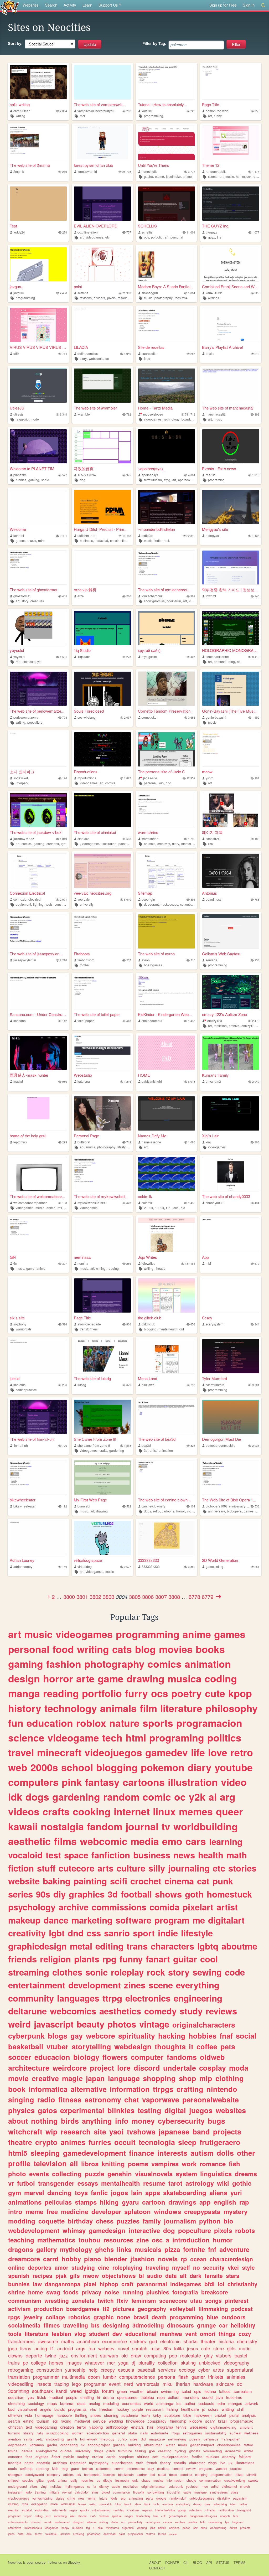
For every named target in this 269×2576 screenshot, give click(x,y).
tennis (181, 2427)
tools (49, 904)
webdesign (133, 2046)
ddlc (29, 2534)
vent (191, 2334)
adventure (234, 2249)
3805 (135, 1597)
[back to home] (10, 7)
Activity (70, 5)
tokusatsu (51, 2534)
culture (131, 1868)
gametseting (214, 1566)
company (54, 2474)
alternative (89, 2089)
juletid (15, 1378)
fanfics (197, 2457)
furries (100, 2142)
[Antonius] (231, 871)
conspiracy (157, 2421)
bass (208, 2504)
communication (210, 2480)
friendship (178, 2421)
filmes (52, 2325)
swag (53, 2292)
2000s (148, 1208)
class (235, 2492)
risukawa (148, 1385)
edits (20, 2534)
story (83, 358)
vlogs (212, 2463)
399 (257, 414)
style (248, 2267)
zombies (180, 2522)
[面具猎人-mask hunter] (38, 1053)
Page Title (211, 104)
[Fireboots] (102, 931)
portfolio (157, 237)
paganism (240, 2498)
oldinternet (229, 2486)
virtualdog (85, 1566)
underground (17, 2486)
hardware (203, 2384)
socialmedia (24, 2325)
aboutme (239, 1946)
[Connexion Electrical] (38, 871)
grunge (206, 2325)
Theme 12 (211, 165)
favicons (86, 298)
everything (198, 1985)
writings (214, 298)
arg (228, 1797)
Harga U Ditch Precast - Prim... (101, 529)
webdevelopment (34, 2230)
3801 (82, 1597)
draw (136, 2355)
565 (129, 839)
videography (236, 2362)
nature (124, 1723)
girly (208, 2355)
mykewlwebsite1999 (92, 1203)
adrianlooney (23, 1566)
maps (52, 2403)
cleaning (111, 2415)
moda (239, 2068)
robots (245, 2230)
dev (117, 2334)
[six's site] (38, 1295)
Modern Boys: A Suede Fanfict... (166, 286)
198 (65, 1203)
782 (129, 414)
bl (141, 2276)
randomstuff (178, 2498)
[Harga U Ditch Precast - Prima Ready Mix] (102, 507)
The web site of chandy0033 (226, 1196)
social (246, 2036)
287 (193, 354)
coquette (51, 2221)
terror (82, 2427)
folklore (245, 2457)
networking (177, 2439)
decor (173, 2474)
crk (79, 2474)
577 (65, 475)
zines (135, 1985)
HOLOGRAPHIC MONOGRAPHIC (231, 650)
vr (11, 2183)
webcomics (73, 2011)
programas (77, 2409)
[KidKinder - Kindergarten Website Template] (167, 992)
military (54, 2492)
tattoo (249, 2445)
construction (119, 540)
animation (166, 1450)
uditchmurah (86, 535)
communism (25, 2300)
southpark (42, 2391)
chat (132, 2100)
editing (109, 1946)
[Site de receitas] (167, 325)
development (95, 1985)
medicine (75, 2211)
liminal (13, 2451)
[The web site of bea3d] (167, 1417)
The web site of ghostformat (33, 590)
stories (242, 1868)
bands (60, 2409)
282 (129, 111)
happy (65, 2528)
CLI (186, 2562)
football (85, 965)
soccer (20, 2057)
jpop (13, 2348)
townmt (211, 596)
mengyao (212, 535)
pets (228, 2046)
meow (207, 772)
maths (68, 2341)
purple (138, 2409)
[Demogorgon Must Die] (231, 1417)
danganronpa (63, 2284)
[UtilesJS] (38, 386)
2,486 (63, 293)
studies (193, 2522)
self (195, 2528)
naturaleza (15, 2528)
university (87, 904)
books (210, 1649)
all (74, 2163)
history (25, 1708)
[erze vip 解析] (102, 568)
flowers (115, 2057)
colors (213, 2409)
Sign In (249, 5)
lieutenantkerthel (218, 657)
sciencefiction (98, 2433)
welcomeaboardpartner (30, 1203)
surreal (235, 2433)
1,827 (128, 778)
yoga (123, 2362)
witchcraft (25, 2132)
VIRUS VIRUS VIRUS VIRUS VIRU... (38, 347)
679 (129, 1385)
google (161, 2498)
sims (95, 2492)
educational (141, 2334)
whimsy (74, 2230)
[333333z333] (167, 1538)
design (24, 1678)
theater (208, 2341)
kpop (240, 1693)
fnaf (226, 2036)
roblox (91, 1723)
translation (19, 2377)
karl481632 (214, 293)
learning (226, 1841)
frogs (176, 2433)
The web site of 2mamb (30, 165)
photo (17, 2174)
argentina (128, 2528)
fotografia (185, 2292)
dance (56, 1920)
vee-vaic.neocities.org (93, 893)
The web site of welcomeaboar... (37, 1196)
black (147, 2504)
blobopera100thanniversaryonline (230, 1506)
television (50, 2163)
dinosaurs (180, 2325)
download (110, 2534)
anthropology (117, 2427)
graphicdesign (37, 1946)
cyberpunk (26, 2036)
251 (257, 1567)
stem (138, 2504)
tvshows (141, 2132)
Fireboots (82, 954)
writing (20, 116)
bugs (216, 2121)
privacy (92, 2292)
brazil (223, 2421)
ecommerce (115, 2341)
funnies (21, 480)
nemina (83, 1263)
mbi (208, 1263)
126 (65, 778)
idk (15, 1797)
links (124, 2249)
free (52, 2211)
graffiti (72, 2439)
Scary (207, 1318)
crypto (46, 2142)
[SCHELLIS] (167, 204)
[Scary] (231, 1295)
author (190, 2403)
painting (90, 1881)
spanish (19, 2276)
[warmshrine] (167, 810)
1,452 (256, 717)
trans (137, 1946)
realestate (191, 2355)
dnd (169, 783)
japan (95, 2078)
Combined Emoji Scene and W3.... (231, 286)
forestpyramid (87, 171)
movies (176, 1649)
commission (121, 2492)
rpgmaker (78, 2463)
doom (94, 2377)
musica (185, 1678)
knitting (113, 2164)
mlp (206, 2078)
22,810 (191, 536)
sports (158, 1723)
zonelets (83, 2300)
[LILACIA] (102, 325)
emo (172, 1841)
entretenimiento (18, 2522)
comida (164, 1907)
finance (142, 2153)
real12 (210, 475)
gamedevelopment (94, 2153)
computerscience (137, 2377)
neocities (87, 2480)
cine (104, 2267)
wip (161, 783)
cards (111, 2457)
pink (72, 1782)
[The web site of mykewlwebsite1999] (102, 1174)
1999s (159, 1208)
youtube (234, 1767)
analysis (249, 2415)
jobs (152, 2528)
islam (233, 2504)
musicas (212, 2457)
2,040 (256, 1082)
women (78, 2433)
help (93, 2370)
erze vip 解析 (85, 590)
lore (124, 2068)
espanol (147, 2510)
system (186, 2174)
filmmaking (213, 2309)
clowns (192, 1511)
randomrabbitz (216, 171)
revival (67, 2492)
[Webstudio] (102, 1053)
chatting (87, 2397)
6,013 (192, 1082)
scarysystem (214, 1324)
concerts (15, 2457)
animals (150, 844)
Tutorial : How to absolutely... (162, 104)
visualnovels (154, 2174)
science (26, 1738)
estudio (180, 2463)
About (155, 2562)
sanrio (117, 1933)
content (178, 2468)
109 (193, 1506)
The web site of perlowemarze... (37, 711)
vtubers (224, 2355)
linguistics (216, 2174)
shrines (143, 2457)
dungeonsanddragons (203, 2516)
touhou (89, 2240)
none (124, 2317)
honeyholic (149, 171)
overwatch (105, 2504)
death (159, 2317)
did (182, 1329)
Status (223, 2562)
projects (227, 2132)
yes (31, 2397)
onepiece (126, 2457)
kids (55, 2468)
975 (129, 475)
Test (13, 226)
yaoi (117, 2132)
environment (84, 2355)
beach (128, 2504)
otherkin (15, 2415)
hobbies (203, 2036)
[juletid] (38, 1356)
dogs (148, 1511)
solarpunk (176, 2486)
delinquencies (88, 353)
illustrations (245, 2463)
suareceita (149, 353)
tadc (236, 2516)
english (225, 2202)
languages (78, 1998)
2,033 (256, 1446)
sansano (20, 1021)
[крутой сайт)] (167, 628)
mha (25, 2504)
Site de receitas (151, 347)
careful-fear (22, 111)
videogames (94, 237)
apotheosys (150, 475)
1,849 (63, 839)
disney (104, 2486)
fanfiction (220, 1026)
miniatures (112, 2528)
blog (232, 662)
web (18, 1767)
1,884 (192, 293)
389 (193, 596)
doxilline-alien (88, 232)
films (65, 1841)
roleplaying (127, 2267)
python (210, 2221)
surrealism (243, 2391)
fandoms (182, 2057)
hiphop (109, 2284)
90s (43, 1894)
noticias (56, 2486)
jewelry (33, 2317)
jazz (64, 2355)
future (103, 2498)
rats (40, 2433)
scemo (213, 176)
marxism (168, 2504)
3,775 (192, 172)
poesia (195, 2439)
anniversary (216, 1511)
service (99, 2421)
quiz (135, 2480)
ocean (198, 2259)
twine (51, 2355)
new (81, 2498)
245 (257, 596)
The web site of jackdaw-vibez (36, 832)
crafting (190, 2089)
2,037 (128, 717)
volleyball (182, 2309)
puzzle (95, 2174)
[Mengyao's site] (231, 507)
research (76, 2132)
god (153, 2341)
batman (88, 2468)
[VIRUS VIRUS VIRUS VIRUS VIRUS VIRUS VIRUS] (38, 325)
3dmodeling (148, 2325)
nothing (44, 2121)
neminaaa (82, 1257)
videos (24, 1811)
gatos (47, 2110)
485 (65, 596)
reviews (221, 2011)
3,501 (256, 1385)
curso (122, 2439)
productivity (135, 2522)
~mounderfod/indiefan (156, 529)
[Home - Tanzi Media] (167, 386)
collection (168, 2362)
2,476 (256, 1021)
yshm (209, 778)
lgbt (64, 844)
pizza (172, 2249)
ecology (187, 2370)
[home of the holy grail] (38, 1113)
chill (240, 2409)
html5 (18, 2153)
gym (15, 2193)
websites (231, 2110)
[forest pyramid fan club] (102, 143)
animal (63, 2480)
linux (164, 1811)
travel (21, 1752)
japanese (174, 2132)
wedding (116, 2421)
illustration (109, 844)
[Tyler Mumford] (231, 1356)
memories (188, 844)
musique (201, 2492)
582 (129, 1506)
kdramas (37, 2445)
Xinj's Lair (210, 1136)
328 (193, 1446)
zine (143, 2240)
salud (186, 2391)
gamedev (167, 1752)
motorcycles (153, 2522)
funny (218, 116)
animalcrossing (101, 2510)
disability (224, 2498)
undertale (180, 2068)
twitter (243, 2504)
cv (83, 2445)
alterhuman (153, 2445)
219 (65, 172)
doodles (186, 2474)
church (245, 2486)
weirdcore (70, 2068)
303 (257, 1142)
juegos (201, 2110)
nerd (128, 2384)
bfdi (209, 2284)
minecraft (59, 1752)
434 (257, 1203)
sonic (45, 480)
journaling (189, 1868)
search (14, 2421)
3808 (174, 1597)
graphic (104, 2317)
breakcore (215, 2292)
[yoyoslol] (38, 628)
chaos (146, 2480)
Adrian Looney (22, 1560)
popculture (35, 722)
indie (158, 540)
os (98, 2480)
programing (216, 480)
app (205, 2202)
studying (83, 2267)
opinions (174, 2528)
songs (213, 2300)
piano (93, 2259)
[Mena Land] (167, 1356)
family (152, 2221)
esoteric (43, 2463)
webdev (106, 2348)
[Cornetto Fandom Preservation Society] (167, 689)
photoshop (94, 2534)
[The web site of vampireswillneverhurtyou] (102, 82)
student (99, 2334)
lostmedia (122, 2480)
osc (157, 2240)
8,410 (256, 657)
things (227, 2334)
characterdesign (231, 2259)
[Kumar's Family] (231, 1053)
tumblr (110, 2377)
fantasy (102, 1782)
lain (137, 2193)
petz (39, 2439)
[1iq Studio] (102, 628)
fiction (21, 1868)
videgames (52, 2528)
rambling (119, 2510)
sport (144, 1933)
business (86, 540)
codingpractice (26, 1390)
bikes (239, 2474)
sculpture (172, 2415)
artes (218, 2370)
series (20, 1894)
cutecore (76, 1868)
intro (15, 2211)
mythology (76, 2249)
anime (187, 176)
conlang (42, 2468)
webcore (100, 2036)
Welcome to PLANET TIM (32, 468)
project (102, 2068)
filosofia (139, 2492)
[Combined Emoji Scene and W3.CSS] (231, 264)
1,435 (192, 1021)
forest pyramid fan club (93, 165)
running (133, 2292)
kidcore (196, 2421)
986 (65, 1082)
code (235, 1972)
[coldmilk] (167, 1174)
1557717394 (87, 475)
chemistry (247, 2341)
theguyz (211, 232)
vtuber (58, 2046)
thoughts (170, 2046)
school (77, 1767)
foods (71, 2292)
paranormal (152, 2284)
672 (257, 1264)
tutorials (15, 2463)
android (65, 2348)
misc (155, 2348)
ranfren (150, 2534)
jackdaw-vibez (24, 839)
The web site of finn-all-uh (32, 1439)
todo (29, 2492)
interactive (144, 2230)
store (219, 2348)
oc (107, 358)
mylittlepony (99, 2463)
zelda (92, 2504)
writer (249, 2451)
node (35, 419)
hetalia (27, 2451)
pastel (241, 2355)
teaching (21, 2240)
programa (165, 2427)
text (29, 2427)
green (122, 2391)
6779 (208, 1597)
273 (129, 657)
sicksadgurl (150, 293)
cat (203, 1881)
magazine (157, 2439)
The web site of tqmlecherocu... (165, 590)
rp (184, 2259)
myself (181, 2267)
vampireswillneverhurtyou (96, 111)
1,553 (128, 1446)
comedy (160, 2011)
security (214, 2267)
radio (46, 2100)
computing (155, 2355)
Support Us (108, 5)
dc (239, 2384)
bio (228, 2221)
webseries (198, 2427)
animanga (165, 2403)
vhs (93, 2409)
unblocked (210, 2362)
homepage (44, 2415)
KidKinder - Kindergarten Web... (165, 1014)
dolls (225, 2153)
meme (34, 2211)
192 (65, 1506)
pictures (124, 2309)
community (31, 1998)
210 (257, 354)
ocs (146, 237)
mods (183, 2445)
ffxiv (123, 2300)
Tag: (154, 43)
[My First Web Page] (102, 1478)
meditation (131, 2486)
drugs (99, 2451)
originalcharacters (204, 2025)
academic (233, 2451)
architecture (29, 2068)
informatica (48, 2089)
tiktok (42, 2397)
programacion (209, 1723)
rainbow (104, 2516)
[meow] (231, 749)
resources (125, 298)
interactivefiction (165, 2510)
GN (13, 1257)
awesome (48, 2341)
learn (146, 2415)
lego (76, 2384)
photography (164, 298)
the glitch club (150, 1318)
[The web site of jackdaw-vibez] (38, 810)
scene (161, 1985)
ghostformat (22, 596)
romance (213, 2164)
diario (115, 2522)
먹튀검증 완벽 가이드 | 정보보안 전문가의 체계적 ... (231, 590)
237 (129, 960)
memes (196, 1811)
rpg (109, 1959)
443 (129, 1021)
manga (24, 1693)
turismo (14, 2433)
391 (193, 900)
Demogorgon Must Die (221, 1439)
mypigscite (149, 657)
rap (18, 662)
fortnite (194, 2249)
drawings (182, 2202)
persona (167, 2377)
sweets (253, 2480)
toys (81, 2193)
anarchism (88, 2341)
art (210, 116)
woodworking (218, 2528)
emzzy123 (215, 1021)
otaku (133, 2433)
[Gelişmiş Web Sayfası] (231, 931)
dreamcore (24, 2259)
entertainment (37, 1985)
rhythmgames (74, 2486)
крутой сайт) (149, 650)
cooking (92, 1811)
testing (149, 2110)
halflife (162, 2528)
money (143, 2121)
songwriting (156, 2492)
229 (193, 111)
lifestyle (123, 1147)
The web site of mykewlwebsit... (101, 1196)
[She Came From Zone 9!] (102, 1417)
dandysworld (35, 2474)
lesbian (61, 2334)
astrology (200, 2183)
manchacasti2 (216, 414)
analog (94, 2403)
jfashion (143, 2259)
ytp (39, 662)
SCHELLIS (147, 226)
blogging (150, 1329)
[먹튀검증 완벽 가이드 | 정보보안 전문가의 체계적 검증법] (231, 568)
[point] (102, 264)
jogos (119, 2193)
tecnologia (157, 2142)
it (191, 2046)
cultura (174, 2397)
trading (62, 2384)
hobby (71, 2259)
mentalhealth (168, 1329)
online (16, 2267)
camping (201, 2474)
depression (17, 2445)
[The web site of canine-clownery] (167, 1478)
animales (236, 2377)
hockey (123, 2409)
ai (213, 1797)
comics (110, 783)
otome (159, 176)
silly (157, 1868)
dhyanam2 (213, 1081)
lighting (38, 904)
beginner (238, 2522)
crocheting (69, 2445)
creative (45, 2078)
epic (198, 2391)
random (121, 1797)
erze (81, 596)
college (38, 2362)
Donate (172, 2562)
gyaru (130, 2202)
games (21, 540)
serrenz (83, 293)
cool (209, 1959)
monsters (191, 2397)
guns (75, 2468)
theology (107, 2439)
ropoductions (87, 778)
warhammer (62, 2522)
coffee (207, 2046)
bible (187, 2415)
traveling (157, 2267)
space (76, 1855)
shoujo (191, 2480)
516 (193, 960)
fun (168, 1208)
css (94, 1933)
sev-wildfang (87, 717)
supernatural (240, 2370)
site (100, 2132)
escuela (126, 2370)
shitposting (55, 2439)
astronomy (103, 2100)
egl (55, 2421)
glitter (40, 2480)
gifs (75, 2276)
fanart (158, 1959)
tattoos (225, 2391)
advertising (220, 2504)
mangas (235, 2403)
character (197, 2463)
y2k (197, 1797)
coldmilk (145, 1196)
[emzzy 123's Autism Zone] (231, 992)
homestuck (244, 176)
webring (142, 2528)
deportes (40, 2267)
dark (196, 2276)
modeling (111, 2403)
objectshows (119, 2276)
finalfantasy (143, 2516)
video (234, 1782)
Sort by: (15, 43)
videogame (73, 1738)
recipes (42, 2276)
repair (28, 2516)
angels (46, 2409)
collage (55, 2317)
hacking (172, 2036)
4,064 (192, 475)
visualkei (27, 2510)
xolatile (147, 111)
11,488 (127, 536)
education (50, 1723)
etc (107, 237)
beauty (90, 2024)
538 (257, 1506)
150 (65, 1567)
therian (183, 2384)
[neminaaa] (102, 1235)
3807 (161, 1597)
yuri (236, 2193)
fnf (212, 2249)
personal (177, 237)
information (130, 2089)
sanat (162, 2474)
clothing (230, 2078)
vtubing (13, 2504)
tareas (162, 2534)
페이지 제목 (212, 832)
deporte (34, 2355)
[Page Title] (231, 82)
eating (28, 2421)
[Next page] (218, 1597)
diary (176, 844)
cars (196, 1841)
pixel (90, 2284)
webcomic (96, 358)
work (189, 2164)
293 (65, 1142)
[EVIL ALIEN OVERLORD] (102, 204)
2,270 (63, 960)
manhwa (171, 2334)
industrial (101, 540)
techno (210, 2391)
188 (257, 839)
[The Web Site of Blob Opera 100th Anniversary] (231, 1478)
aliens (218, 2193)
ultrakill (252, 2474)
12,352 (191, 778)
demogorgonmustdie (221, 1445)
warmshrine (148, 832)
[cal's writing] (38, 82)
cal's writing (20, 104)
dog (83, 480)
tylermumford (215, 1385)
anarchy (229, 2457)
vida (29, 2415)
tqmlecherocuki (152, 596)
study (191, 2011)
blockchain (126, 2474)
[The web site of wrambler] (102, 386)
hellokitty (243, 2325)
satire (187, 2492)
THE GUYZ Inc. (216, 226)
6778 (194, 1597)
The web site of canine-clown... (164, 1500)
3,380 (192, 1567)
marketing (92, 1920)
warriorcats (24, 1329)
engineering (198, 1998)
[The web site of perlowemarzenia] (38, 689)
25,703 (127, 172)
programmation (222, 2474)
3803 (108, 1597)
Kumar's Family (215, 1075)
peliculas (58, 2202)
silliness (92, 2522)
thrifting (81, 2415)
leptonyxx (20, 1142)
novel (123, 2348)
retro (41, 540)
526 (65, 1324)
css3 (93, 2516)
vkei (233, 2267)
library (29, 2433)
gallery (46, 2249)
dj (133, 2362)
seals (12, 2468)
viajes (60, 2498)
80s (167, 2348)
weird (19, 2024)
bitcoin (152, 2391)
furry (136, 1693)
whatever (94, 2362)
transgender (56, 2183)
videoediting (21, 2384)
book (17, 2089)
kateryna (84, 1081)
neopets (225, 2516)
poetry (187, 1693)
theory (165, 2463)
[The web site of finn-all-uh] (38, 1417)
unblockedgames (202, 2498)
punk (223, 1881)
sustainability (216, 2433)
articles (68, 2474)
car (223, 2325)
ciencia (168, 2522)
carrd (51, 2259)
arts (105, 1868)
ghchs (104, 2249)
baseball (146, 2370)
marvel (34, 2193)
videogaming (46, 2427)
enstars (138, 2427)
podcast (242, 2309)
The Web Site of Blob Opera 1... (229, 1500)
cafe (206, 2348)
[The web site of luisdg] (102, 1356)
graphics (87, 1894)
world (149, 2403)
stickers (138, 2341)
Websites (31, 5)
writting (228, 2409)
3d (146, 1450)
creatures (37, 601)
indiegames (186, 2284)
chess (105, 2221)
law (37, 2284)
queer (229, 1811)
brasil (141, 2317)
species (28, 2480)
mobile (69, 2457)
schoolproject (99, 2445)
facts (156, 2504)
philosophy (232, 1708)
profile (19, 2163)
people (72, 2397)
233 (257, 960)
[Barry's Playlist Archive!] (231, 325)
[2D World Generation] (231, 1538)
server (119, 2468)
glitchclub (148, 1324)
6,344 (63, 414)
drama (108, 2397)
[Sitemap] (167, 871)
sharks (191, 2341)
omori (208, 2334)
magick (129, 2516)
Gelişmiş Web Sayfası (221, 954)
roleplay (127, 1972)
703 (65, 717)
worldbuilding (206, 1826)
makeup (24, 1920)
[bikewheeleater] (38, 1478)
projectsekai (135, 2534)
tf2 (106, 2309)
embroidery (183, 2504)
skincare (225, 2384)
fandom (105, 1826)
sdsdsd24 (213, 839)
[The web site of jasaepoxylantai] (38, 931)
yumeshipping (42, 2498)
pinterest (237, 2300)
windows (167, 2211)
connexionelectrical (27, 899)
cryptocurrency (19, 2498)
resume (154, 2183)
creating (165, 2451)
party (150, 2498)
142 (65, 1021)
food (147, 358)
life (198, 1752)
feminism (144, 2300)
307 (65, 1264)
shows (168, 1894)
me (199, 1920)
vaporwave (161, 2100)
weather (137, 2391)
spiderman (104, 2468)
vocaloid (25, 1855)
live (223, 2463)
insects (44, 2384)
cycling (180, 2451)
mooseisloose (153, 414)
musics (158, 2480)
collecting (67, 2174)
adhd (215, 2486)
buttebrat (84, 1142)
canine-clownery (153, 1506)
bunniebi (84, 1506)
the (219, 237)
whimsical (68, 2504)
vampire (221, 2468)
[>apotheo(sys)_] (167, 446)
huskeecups (169, 904)
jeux (48, 2516)
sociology (36, 2403)
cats (122, 1649)
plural (234, 2415)
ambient (246, 2427)
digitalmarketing (223, 2427)
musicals (148, 2249)
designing (116, 2325)
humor (223, 2240)
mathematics (56, 2240)
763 (257, 900)
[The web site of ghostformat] (38, 568)
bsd (11, 2409)
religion (55, 1959)
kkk (210, 844)
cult (163, 2516)
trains (14, 2362)
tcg (88, 2528)
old (183, 1208)
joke (176, 1208)
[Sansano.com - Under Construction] (38, 992)
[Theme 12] (231, 143)
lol (221, 2284)
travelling (76, 2325)
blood (106, 2492)
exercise (13, 2510)
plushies (158, 2292)
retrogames (193, 2433)
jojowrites (148, 1263)
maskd (18, 1081)
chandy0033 (215, 1203)
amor (61, 2267)
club (100, 2528)
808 (129, 1324)
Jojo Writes (148, 1257)
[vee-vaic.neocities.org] (102, 871)
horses (56, 2362)
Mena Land (148, 1378)
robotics (79, 2317)
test (53, 1855)
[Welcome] (38, 507)
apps (153, 2193)
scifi (119, 1881)
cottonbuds (188, 904)
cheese (82, 2516)
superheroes (122, 2463)
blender (116, 2259)
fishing (172, 2409)
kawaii (23, 1826)
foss (29, 2457)
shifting (104, 2522)
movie (18, 2078)
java (219, 2397)
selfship (26, 2468)
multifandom (226, 2510)
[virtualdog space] (102, 1538)
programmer (46, 2377)
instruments (59, 2510)
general (118, 2433)
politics (224, 1738)
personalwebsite (211, 2100)
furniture (125, 2451)
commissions (119, 1907)
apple (116, 2486)
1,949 (128, 354)
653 (193, 1324)
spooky (84, 2510)
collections (195, 2510)
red (123, 2522)
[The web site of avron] (167, 931)
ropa (161, 2397)
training (40, 2492)
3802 (95, 1597)
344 (257, 1324)
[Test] (38, 204)
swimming (170, 2391)
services (167, 2370)
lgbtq (208, 1946)
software (133, 1920)
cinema (179, 1881)
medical (56, 2397)
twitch (106, 2300)
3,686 (192, 717)
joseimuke (173, 176)
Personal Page (86, 1136)
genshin (120, 2174)
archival (65, 2534)
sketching (16, 2403)
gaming (34, 480)
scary (210, 2421)
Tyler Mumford (214, 1378)
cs (89, 2486)
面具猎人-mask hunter (29, 1075)
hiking (109, 2202)
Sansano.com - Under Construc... (38, 1014)
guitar (185, 1959)
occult (125, 2142)
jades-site (150, 778)
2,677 (128, 1567)
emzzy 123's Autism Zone (224, 1014)
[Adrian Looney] (38, 1538)
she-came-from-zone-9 (94, 1445)
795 (193, 1385)
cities (204, 2528)
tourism (43, 2421)
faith (203, 2522)
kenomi (19, 535)
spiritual (117, 2516)
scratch (140, 2348)
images (74, 2362)
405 (193, 657)
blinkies (121, 2110)
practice (236, 2468)
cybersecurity (181, 2121)
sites (134, 2439)
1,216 (128, 1082)
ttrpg (167, 480)
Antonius (209, 893)
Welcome (18, 529)
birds (70, 2121)
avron (146, 960)
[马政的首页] (102, 446)
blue (213, 2317)
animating (136, 2498)
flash (183, 2377)
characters (172, 1946)
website (24, 1881)
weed (76, 2391)
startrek (142, 2474)
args (81, 2348)
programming (154, 116)
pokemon (163, 1767)
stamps (86, 2202)
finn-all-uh (21, 1445)
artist (153, 1450)
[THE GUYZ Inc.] (231, 204)
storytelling (91, 2046)
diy (60, 1894)
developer (106, 2211)
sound (207, 2397)
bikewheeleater (23, 1500)
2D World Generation (220, 1560)
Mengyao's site (215, 529)
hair (150, 2427)
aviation (15, 2439)
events (39, 2174)
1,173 (256, 172)
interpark (22, 783)
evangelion (39, 2504)
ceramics (211, 2439)
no (196, 2267)
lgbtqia (92, 2391)
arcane (173, 2534)
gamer (198, 2377)
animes (73, 2142)
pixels (111, 298)
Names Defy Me (152, 1136)
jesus (193, 2348)
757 (129, 232)
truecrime (234, 2397)
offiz (16, 353)
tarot (175, 2183)
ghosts (195, 2451)
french (152, 2463)
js (203, 2409)
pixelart (198, 1907)
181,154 (190, 1264)
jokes (11, 2534)
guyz (211, 237)
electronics (148, 1998)
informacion (175, 2480)
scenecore (173, 2300)
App (205, 1257)
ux (231, 2463)
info (122, 2121)
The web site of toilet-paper (97, 1014)
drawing (102, 1511)
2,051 (63, 900)
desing (197, 2504)
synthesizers (219, 2492)
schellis (147, 232)
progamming (187, 2317)
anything (97, 2121)
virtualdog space (88, 1560)
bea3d (146, 1445)
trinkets (216, 2377)
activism (19, 2309)
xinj (208, 1142)
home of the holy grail (28, 1136)
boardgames (191, 419)
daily (74, 2480)
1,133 (256, 536)
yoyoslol (17, 650)
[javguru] (38, 264)
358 (257, 111)
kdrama (67, 2403)
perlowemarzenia (26, 717)
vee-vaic (84, 899)
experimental (82, 2110)
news (184, 1855)
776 (65, 1446)
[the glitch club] (167, 1295)
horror (181, 1511)
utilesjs (18, 414)
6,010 (128, 900)
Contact (157, 2568)
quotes (66, 2451)
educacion (52, 2057)
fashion (64, 1664)
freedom (106, 2409)
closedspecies (229, 2445)
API (209, 2562)
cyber (204, 2370)
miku (168, 2384)
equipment (23, 904)
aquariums (87, 1147)
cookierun (174, 601)
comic (157, 1797)
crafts (103, 1450)
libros (90, 2164)
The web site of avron (156, 954)
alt (183, 2276)
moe (205, 2486)
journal (142, 1826)
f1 (52, 2348)
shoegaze (15, 2474)
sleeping (45, 2153)
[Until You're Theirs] (167, 143)
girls (231, 2348)
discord (147, 2068)
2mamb (19, 171)
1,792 (192, 839)
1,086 (192, 1142)
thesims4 (181, 298)
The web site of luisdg (92, 1378)
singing (21, 2100)
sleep (187, 2142)
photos (122, 2024)
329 (257, 293)
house (82, 2504)
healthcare (190, 2409)
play (151, 2468)
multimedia (73, 2377)
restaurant (155, 2409)
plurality (147, 2362)
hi (98, 2397)
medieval (82, 2421)
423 (129, 1203)
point (78, 286)
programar (95, 2384)
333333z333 (148, 1560)
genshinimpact (202, 2445)
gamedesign (107, 2230)
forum (108, 2391)
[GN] (38, 1235)
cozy (245, 2334)
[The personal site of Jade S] (167, 749)
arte (85, 1678)
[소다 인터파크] (38, 749)
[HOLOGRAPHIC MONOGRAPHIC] (231, 628)
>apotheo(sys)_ (151, 468)
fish (234, 2164)
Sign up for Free (223, 5)
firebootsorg (86, 960)
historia (226, 2341)
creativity (164, 844)
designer (78, 2522)
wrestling (57, 2300)
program (172, 1920)
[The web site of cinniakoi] (102, 810)
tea (92, 2348)
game (30, 1268)
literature (181, 1708)
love (218, 1752)
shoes (96, 2415)
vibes (34, 2486)
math (237, 1855)
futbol (26, 2183)
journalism (180, 2221)
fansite (214, 2276)
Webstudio (83, 1075)
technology (172, 419)
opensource (127, 2397)
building (134, 2445)
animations (25, 2202)
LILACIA (81, 347)
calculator (82, 2492)
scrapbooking (57, 2433)
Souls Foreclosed (89, 711)
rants (28, 2439)
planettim (20, 475)
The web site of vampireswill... (100, 104)
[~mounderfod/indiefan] (167, 507)
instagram (15, 2492)
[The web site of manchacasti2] (231, 386)
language (124, 2078)
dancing (60, 2193)
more (54, 2504)
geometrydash (178, 2516)
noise (112, 2292)
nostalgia (62, 1826)
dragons (21, 2249)
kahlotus (19, 1385)
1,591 (63, 657)
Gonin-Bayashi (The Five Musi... (230, 711)
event (115, 2384)
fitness (70, 2100)
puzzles (128, 2221)
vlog (80, 2334)
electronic (170, 2341)
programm (15, 2516)
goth (194, 1894)
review (191, 2468)
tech (112, 1738)
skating (188, 2362)
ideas (81, 2403)
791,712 (190, 414)
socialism (16, 2397)
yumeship (75, 2370)
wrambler (84, 414)
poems (138, 2164)
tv (166, 1826)
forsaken (109, 2474)
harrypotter (231, 2439)
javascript (23, 419)
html (136, 1738)
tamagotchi (244, 2510)
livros (26, 2348)
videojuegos (113, 1752)
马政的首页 (84, 468)
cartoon (154, 2202)
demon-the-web (217, 111)
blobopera (234, 1511)
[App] (231, 1235)
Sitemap (145, 893)
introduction (191, 2240)
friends (22, 1959)
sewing (207, 1972)
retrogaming (21, 2370)
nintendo (222, 2089)
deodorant (151, 904)
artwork (252, 2403)
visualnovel (27, 2409)
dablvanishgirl (152, 1081)
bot (153, 2474)
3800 (69, 1597)
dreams (246, 2174)
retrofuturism (153, 480)
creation (67, 2427)
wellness (251, 2433)
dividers (99, 298)
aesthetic (29, 1841)
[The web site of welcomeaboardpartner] (38, 1174)
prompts (245, 2528)
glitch (111, 2451)
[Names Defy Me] (167, 1113)
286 (129, 596)
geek (51, 2480)
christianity (242, 2284)
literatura (37, 2334)
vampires (165, 2164)
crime (71, 2498)
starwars (109, 2355)
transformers (89, 1329)
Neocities (15, 2562)
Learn (87, 5)
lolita (179, 2348)
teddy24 (19, 232)
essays (88, 2183)
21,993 (127, 293)
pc (25, 2362)
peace (186, 2528)
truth (140, 2463)
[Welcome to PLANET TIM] (38, 446)
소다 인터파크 (22, 772)
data (171, 2276)
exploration (42, 2510)
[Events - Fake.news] (231, 446)
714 (65, 354)
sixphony (20, 1324)
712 (129, 1142)
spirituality (137, 2036)
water (170, 2445)
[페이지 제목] (231, 810)
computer (147, 2057)
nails (144, 2433)
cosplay (213, 2068)
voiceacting (213, 2451)
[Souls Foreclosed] (102, 689)
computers (33, 1782)
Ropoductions (86, 772)
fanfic (99, 2193)
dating (39, 2516)
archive (234, 1026)
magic (72, 2078)
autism (202, 2153)
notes (29, 2463)
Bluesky (74, 2562)
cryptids (42, 2457)
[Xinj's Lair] (231, 1113)
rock (167, 540)
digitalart (226, 1920)
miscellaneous (33, 2528)
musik (48, 2522)
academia (130, 2415)
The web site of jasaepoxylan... (36, 954)
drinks (233, 2528)
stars (233, 2276)
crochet (146, 1881)
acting (41, 2348)
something (60, 2516)
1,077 (256, 232)
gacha (148, 176)
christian (15, 2427)
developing (215, 2522)
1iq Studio (82, 650)
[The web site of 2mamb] (38, 143)
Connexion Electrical (27, 893)
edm (221, 2403)
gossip (182, 2510)
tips (227, 2522)
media (40, 1208)
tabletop (147, 2397)
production (48, 2309)
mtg (65, 2468)
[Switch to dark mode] (263, 5)
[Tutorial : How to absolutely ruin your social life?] (167, 82)
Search (51, 5)
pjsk (61, 2276)
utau (196, 2300)
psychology (32, 1907)
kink (156, 2516)
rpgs (14, 2317)
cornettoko (149, 717)
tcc (179, 2403)
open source (36, 2562)
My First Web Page (90, 1500)
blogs (58, 2036)
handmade (92, 2474)
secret (38, 2534)
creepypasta (202, 2211)
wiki (223, 2183)
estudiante (160, 2433)
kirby (157, 2415)
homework (89, 2439)
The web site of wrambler (95, 408)
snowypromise (154, 601)
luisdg (82, 1385)
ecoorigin (148, 899)
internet (132, 1811)
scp (123, 2498)
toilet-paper (86, 1021)
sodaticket (21, 778)
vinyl (44, 2486)
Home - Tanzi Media (155, 408)
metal (81, 1946)
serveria (211, 960)
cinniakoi (84, 839)
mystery (236, 2211)
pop (173, 2355)
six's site (17, 1318)
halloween (203, 2415)
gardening (117, 1450)
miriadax (210, 2510)
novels (168, 2259)
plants (87, 1959)
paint (122, 844)
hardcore (64, 2415)
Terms (240, 2562)
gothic (242, 2183)
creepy (108, 2370)
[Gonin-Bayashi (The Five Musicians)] (231, 689)
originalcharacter (153, 2486)
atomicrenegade (89, 1324)
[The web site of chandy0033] (231, 1174)
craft (127, 2284)
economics (131, 2403)
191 (257, 778)
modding (22, 2221)
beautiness (214, 899)
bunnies (19, 2284)
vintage (154, 2024)
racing (66, 2421)
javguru (16, 286)
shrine (17, 2292)
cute (215, 1693)
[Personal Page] (102, 1113)
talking (141, 2451)
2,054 (63, 111)
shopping (159, 2078)
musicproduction (175, 2457)
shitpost (14, 2480)
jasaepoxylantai (25, 960)
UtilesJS (17, 408)
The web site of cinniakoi (95, 832)
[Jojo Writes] (167, 1235)
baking (57, 1881)
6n (15, 1263)
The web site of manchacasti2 (228, 408)
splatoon (138, 2211)
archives (60, 2463)
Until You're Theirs (154, 165)
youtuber (192, 2486)
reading (113, 1268)
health (211, 1855)
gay (77, 2036)
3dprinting (19, 2391)
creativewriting (235, 2480)
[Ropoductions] (102, 749)
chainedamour (152, 1021)
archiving (79, 2534)
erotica (98, 2457)
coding (221, 1678)
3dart (56, 2457)
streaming (29, 1972)
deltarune (27, 2011)
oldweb (259, 176)
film (148, 1708)
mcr (82, 116)
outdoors (234, 2317)
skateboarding (185, 2193)
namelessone (151, 1142)
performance (136, 2468)
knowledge (135, 2421)
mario (245, 2348)
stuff (46, 1868)
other (246, 2153)
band (201, 2132)
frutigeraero (220, 2142)
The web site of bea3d (157, 1439)
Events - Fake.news (219, 468)
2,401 (63, 536)
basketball (26, 2046)
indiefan (147, 535)
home (36, 2292)
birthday (80, 2221)
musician (78, 2528)
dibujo (108, 2480)
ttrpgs (163, 2089)
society (83, 2457)
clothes (67, 1972)
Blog (197, 2562)
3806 (148, 1597)
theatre (161, 1268)
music (230, 176)
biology (86, 2057)
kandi (62, 2391)
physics (21, 2110)
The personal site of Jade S (161, 772)
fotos (118, 2504)
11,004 (191, 232)
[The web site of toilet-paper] (102, 992)
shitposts (29, 662)
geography (152, 2309)
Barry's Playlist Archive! (223, 347)
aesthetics (120, 2011)
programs (206, 2468)
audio (155, 2276)
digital (175, 2110)
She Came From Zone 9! (95, 1439)
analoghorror (46, 2451)
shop (188, 2078)
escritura (163, 2468)
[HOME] (167, 1053)
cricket (220, 2415)
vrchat (92, 2498)
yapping (96, 2427)
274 (65, 232)
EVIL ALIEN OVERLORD (96, 226)
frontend (36, 2522)
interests (172, 2153)
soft (155, 2457)
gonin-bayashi (216, 717)
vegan (73, 2510)
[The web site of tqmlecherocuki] (167, 568)
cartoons (53, 844)
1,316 (256, 475)
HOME (144, 1075)
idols (114, 2498)
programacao (242, 2421)
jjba (152, 2451)
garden (119, 2445)
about (18, 2121)
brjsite (210, 353)
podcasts (206, 2403)
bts (95, 2325)
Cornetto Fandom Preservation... (166, 711)
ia (95, 2486)
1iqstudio (84, 657)
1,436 (192, 1203)
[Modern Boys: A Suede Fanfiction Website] (167, 264)
